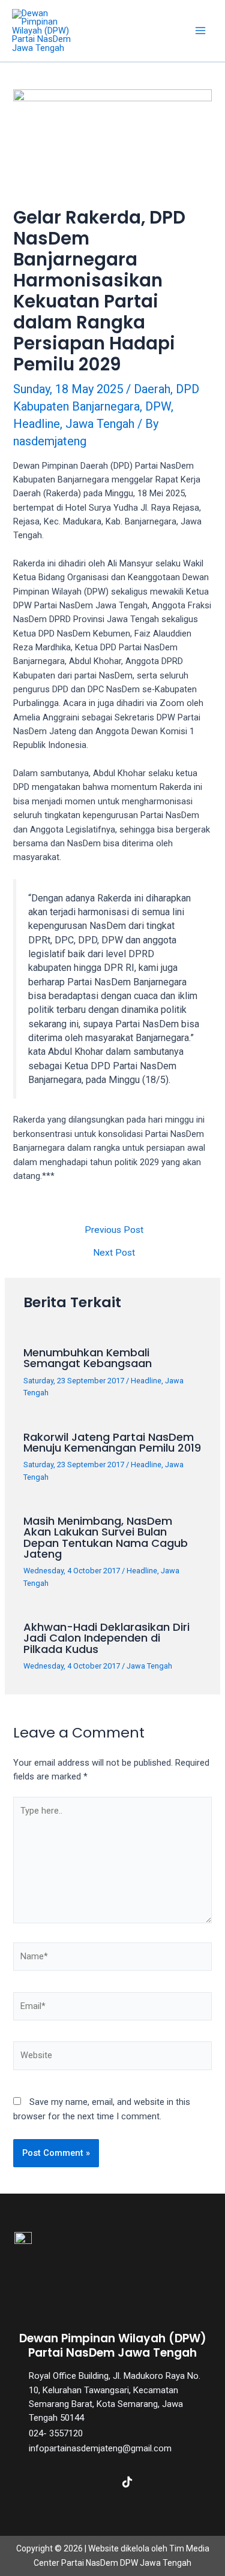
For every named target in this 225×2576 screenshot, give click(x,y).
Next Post (114, 1253)
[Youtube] (156, 2482)
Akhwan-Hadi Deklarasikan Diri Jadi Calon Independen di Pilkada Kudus (106, 1638)
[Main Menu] (200, 31)
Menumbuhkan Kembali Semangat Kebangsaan (88, 1358)
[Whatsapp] (185, 2482)
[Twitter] (70, 2482)
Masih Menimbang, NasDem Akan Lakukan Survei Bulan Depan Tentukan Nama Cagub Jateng (106, 1537)
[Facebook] (41, 2482)
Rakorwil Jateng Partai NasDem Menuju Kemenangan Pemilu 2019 (112, 1442)
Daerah (152, 389)
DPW (158, 406)
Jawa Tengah (100, 424)
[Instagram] (98, 2482)
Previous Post (114, 1230)
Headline (37, 424)
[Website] (112, 2058)
